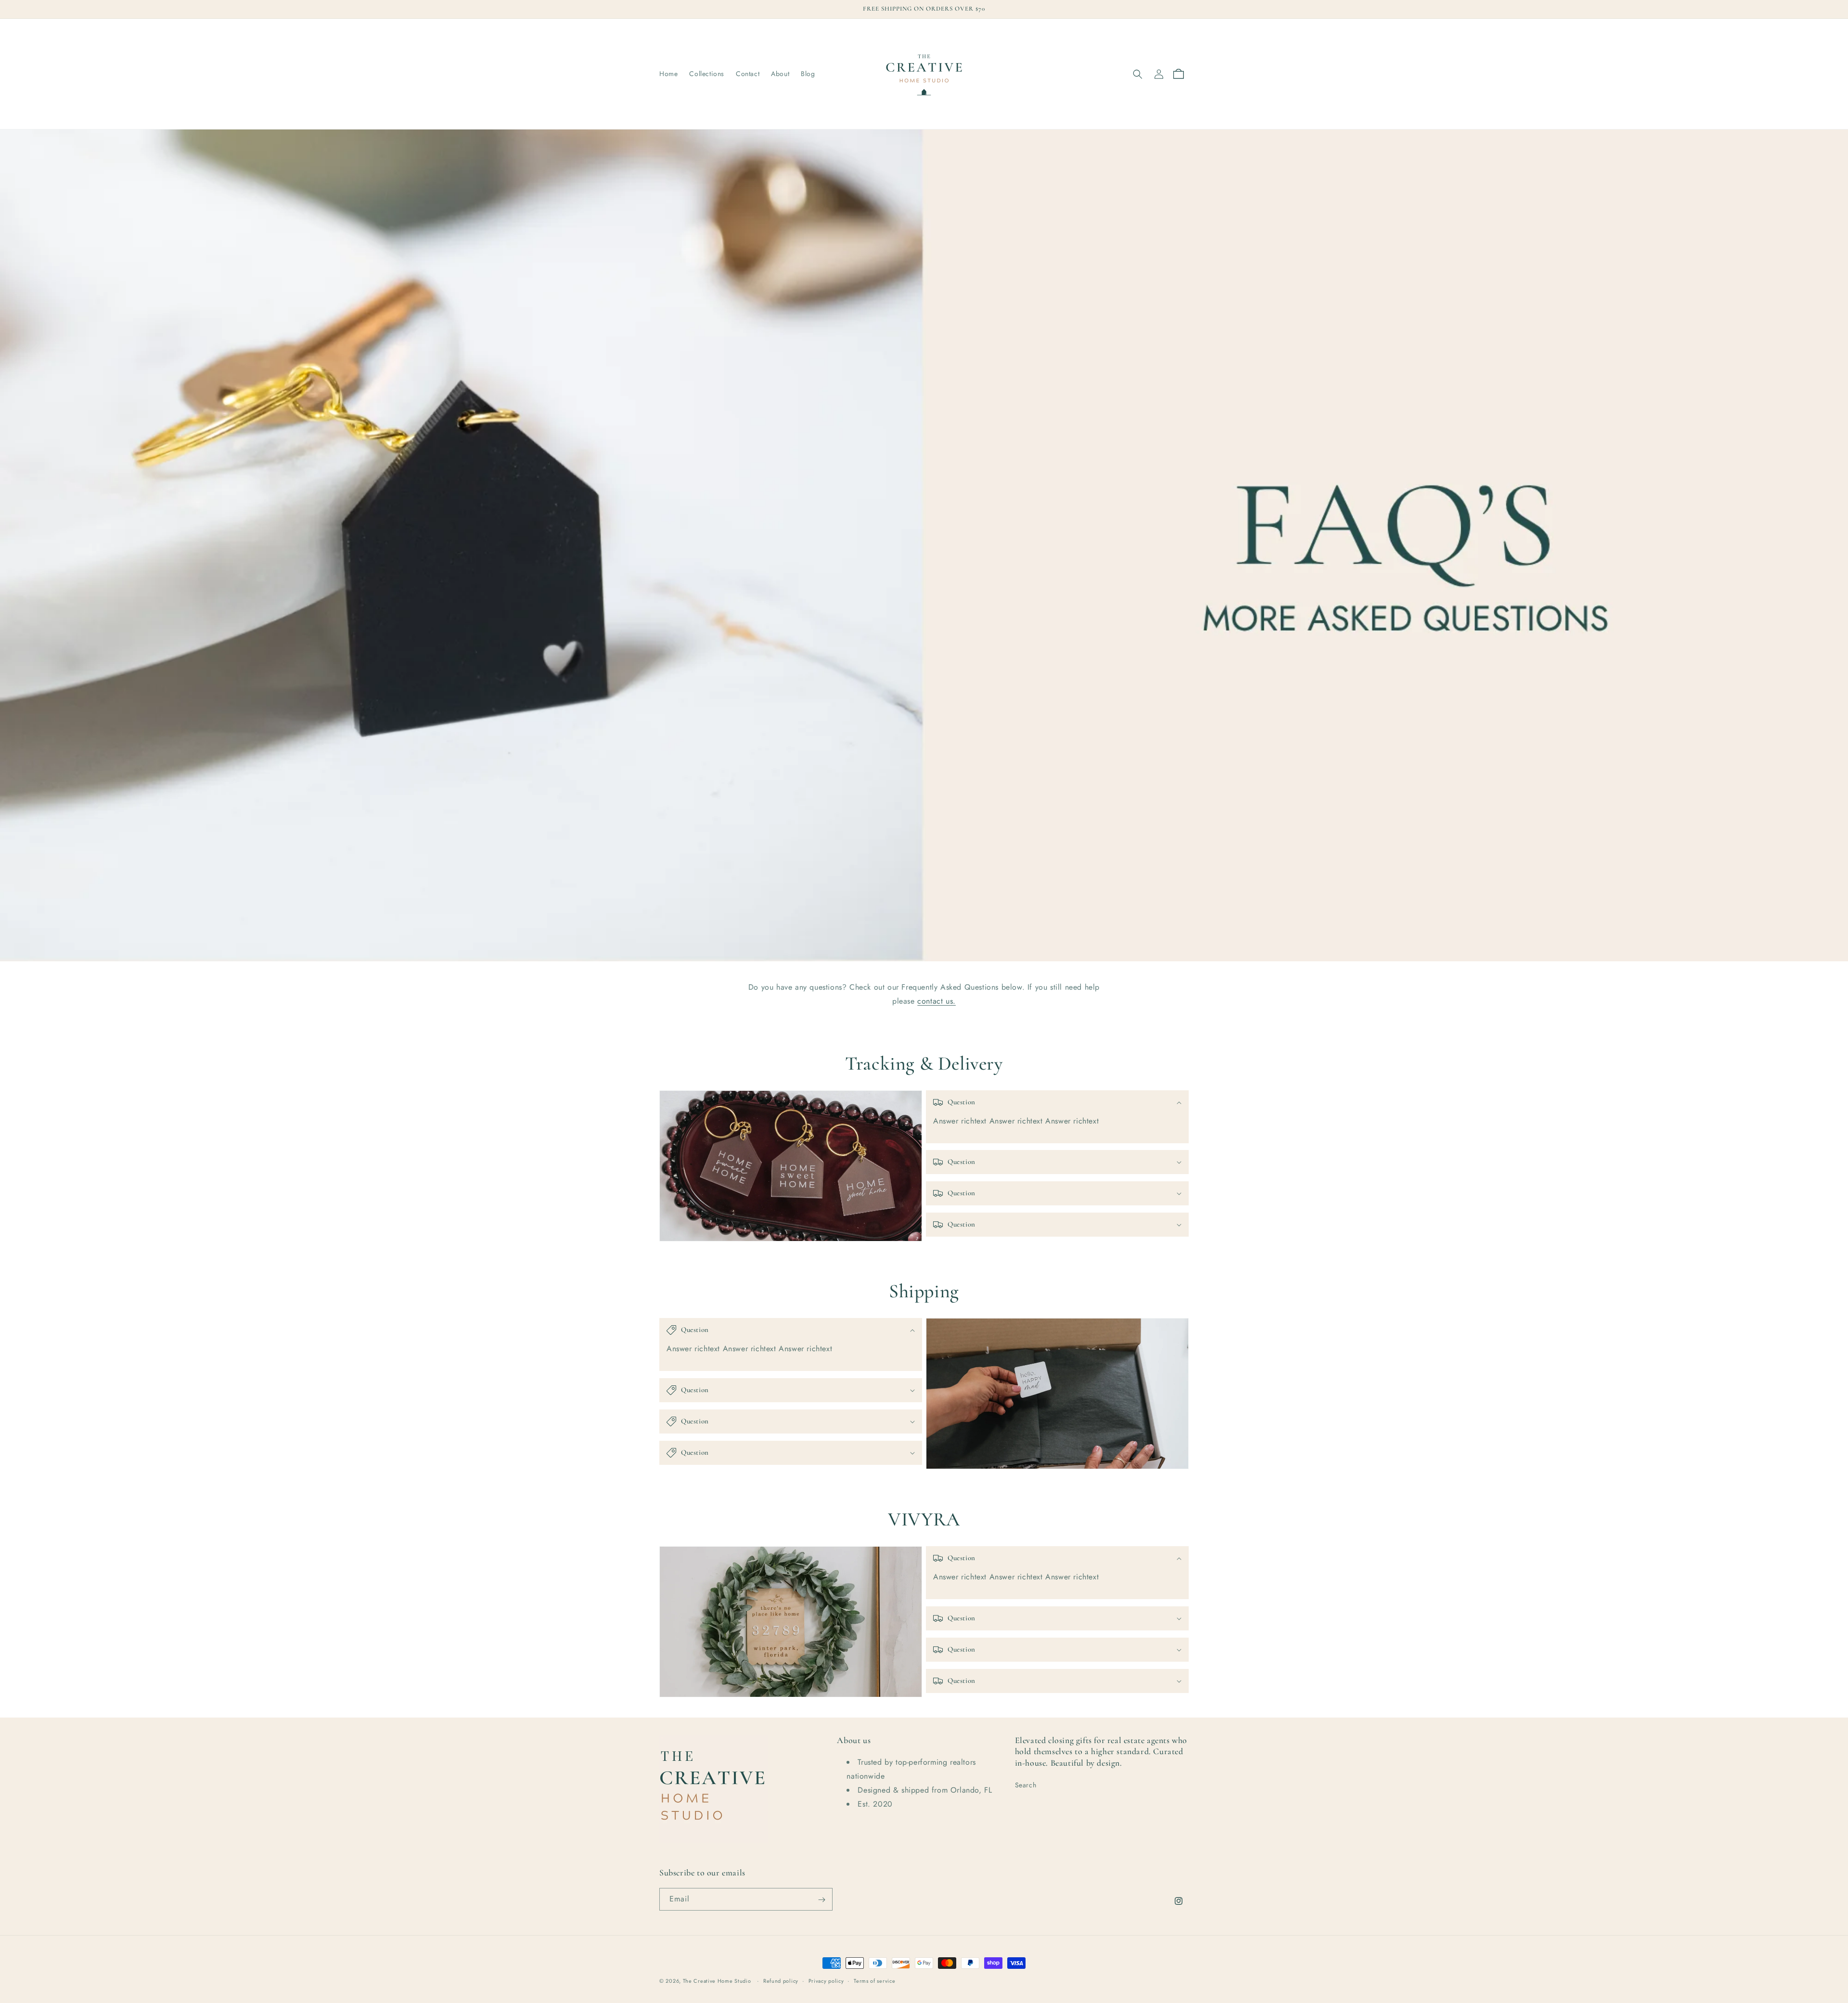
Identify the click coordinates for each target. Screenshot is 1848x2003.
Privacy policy (826, 1980)
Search (1026, 1785)
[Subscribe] (821, 1900)
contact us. (937, 1001)
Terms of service (874, 1980)
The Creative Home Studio (717, 1981)
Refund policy (781, 1980)
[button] (1138, 74)
